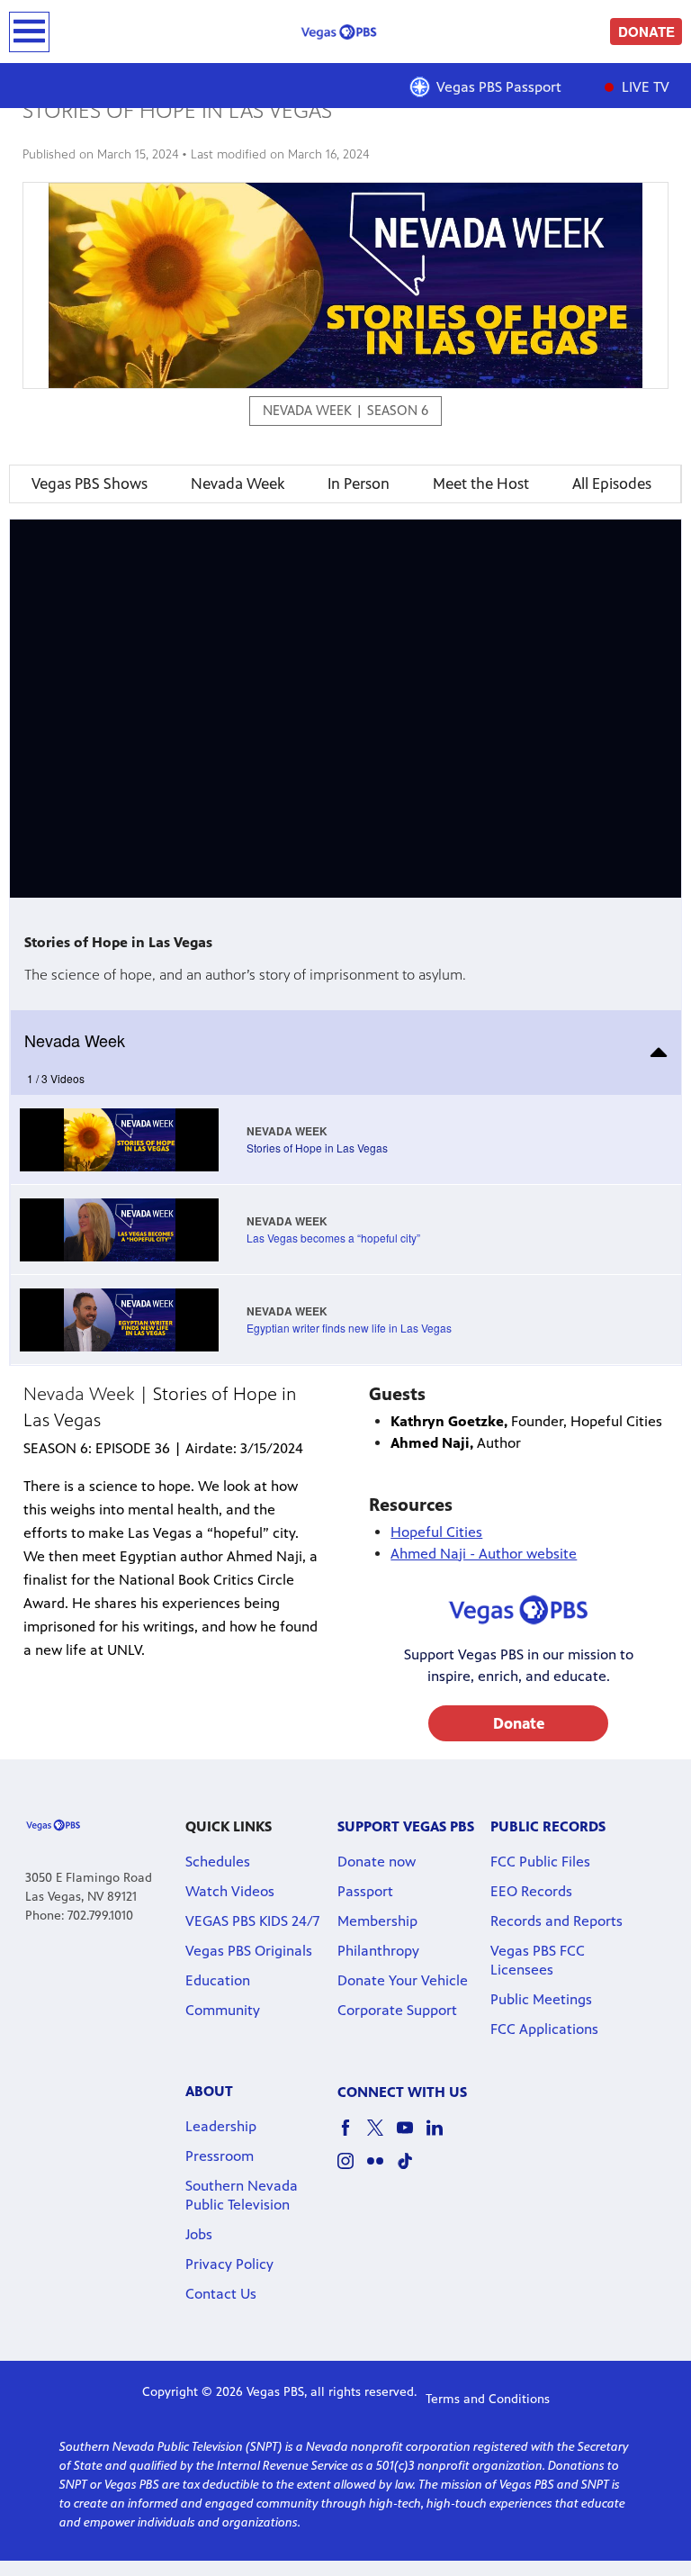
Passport (365, 1891)
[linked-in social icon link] (441, 2136)
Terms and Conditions (488, 2399)
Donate (519, 1723)
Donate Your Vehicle (403, 1980)
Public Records (548, 1826)
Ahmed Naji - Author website (484, 1554)
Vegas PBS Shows (90, 484)
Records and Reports (556, 1921)
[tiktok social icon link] (412, 2169)
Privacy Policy (229, 2264)
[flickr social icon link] (382, 2169)
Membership (377, 1921)
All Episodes (612, 484)
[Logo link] (53, 1824)
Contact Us (221, 2294)
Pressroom (220, 2156)
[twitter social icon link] (382, 2136)
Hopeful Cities (436, 1532)
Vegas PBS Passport (499, 87)
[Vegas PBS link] (345, 32)
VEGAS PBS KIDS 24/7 (252, 1921)
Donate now (377, 1862)
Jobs (199, 2234)
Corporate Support (397, 2010)
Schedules (218, 1862)
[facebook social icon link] (352, 2136)
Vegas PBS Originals (249, 1951)
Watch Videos (230, 1891)
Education (218, 1980)
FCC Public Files (540, 1862)
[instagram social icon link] (352, 2169)
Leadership (221, 2126)
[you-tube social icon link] (412, 2136)
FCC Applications (544, 2029)
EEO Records (531, 1891)
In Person (359, 484)
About (209, 2091)
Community (223, 2010)
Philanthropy (378, 1951)
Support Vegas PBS (406, 1826)
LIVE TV (644, 87)
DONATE (646, 32)
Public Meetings (541, 1999)
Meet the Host (481, 484)
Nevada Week (238, 484)
